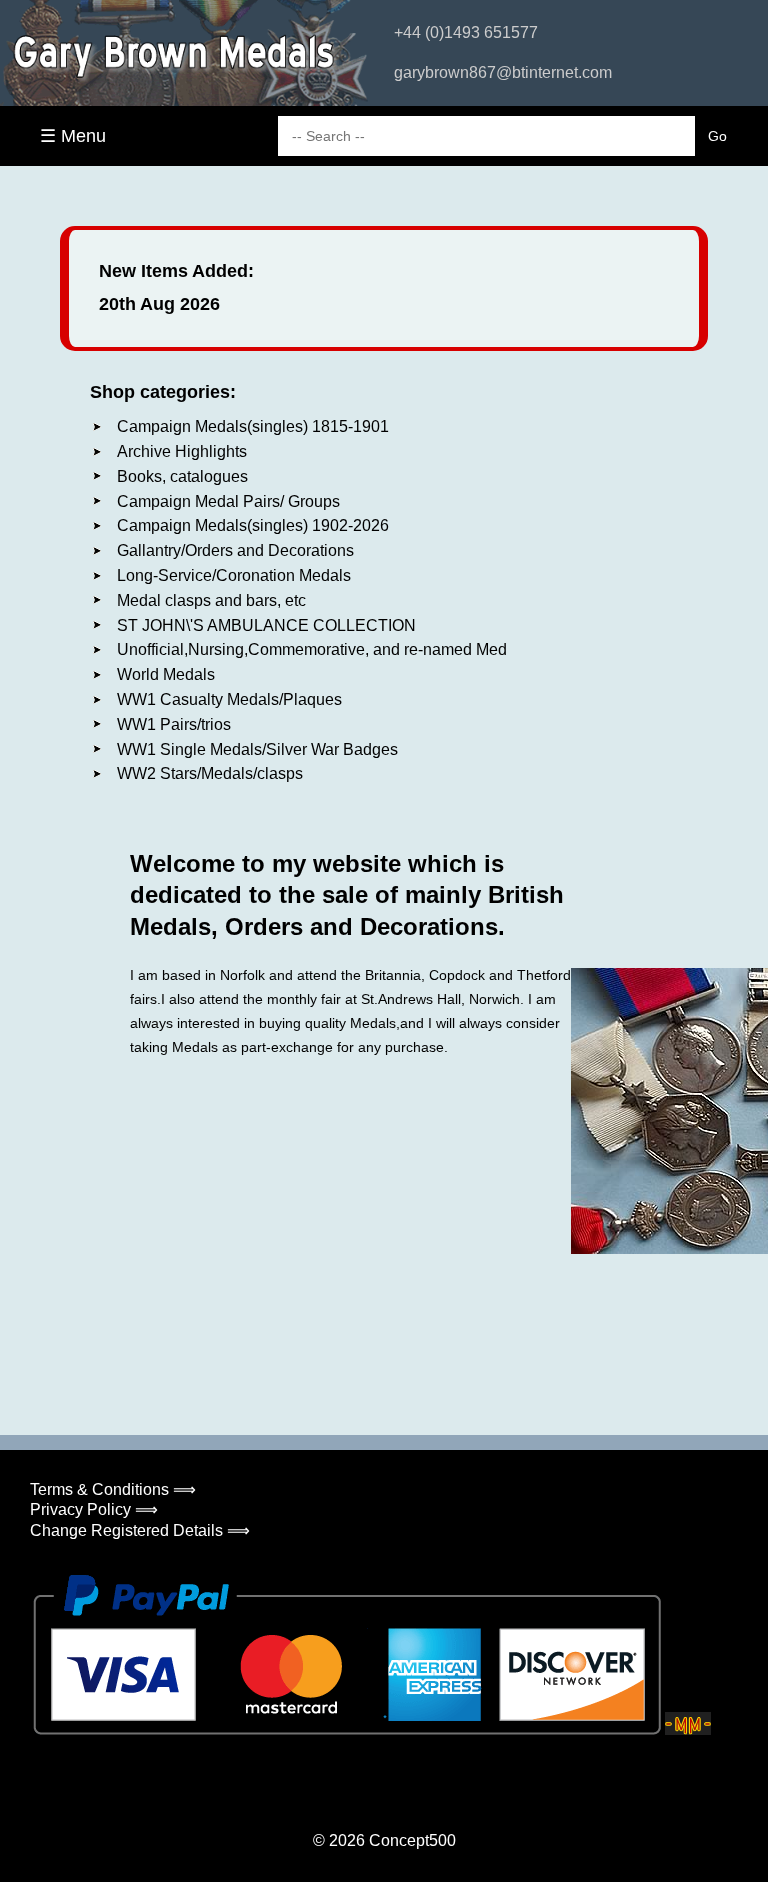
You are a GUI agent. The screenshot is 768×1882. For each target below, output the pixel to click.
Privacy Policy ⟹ (94, 1509)
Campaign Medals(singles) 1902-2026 (253, 525)
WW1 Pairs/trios (174, 724)
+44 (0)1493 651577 (466, 32)
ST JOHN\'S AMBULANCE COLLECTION (266, 625)
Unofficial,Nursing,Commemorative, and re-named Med (312, 649)
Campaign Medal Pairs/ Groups (228, 501)
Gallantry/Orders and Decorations (235, 550)
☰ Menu (73, 136)
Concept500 (412, 1840)
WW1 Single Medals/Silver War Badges (257, 749)
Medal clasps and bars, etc (211, 600)
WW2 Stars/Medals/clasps (210, 773)
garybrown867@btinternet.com (503, 72)
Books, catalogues (182, 476)
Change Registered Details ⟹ (140, 1530)
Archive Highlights (182, 451)
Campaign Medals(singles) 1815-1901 (253, 426)
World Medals (166, 674)
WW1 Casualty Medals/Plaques (229, 699)
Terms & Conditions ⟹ (113, 1489)
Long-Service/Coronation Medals (234, 575)
